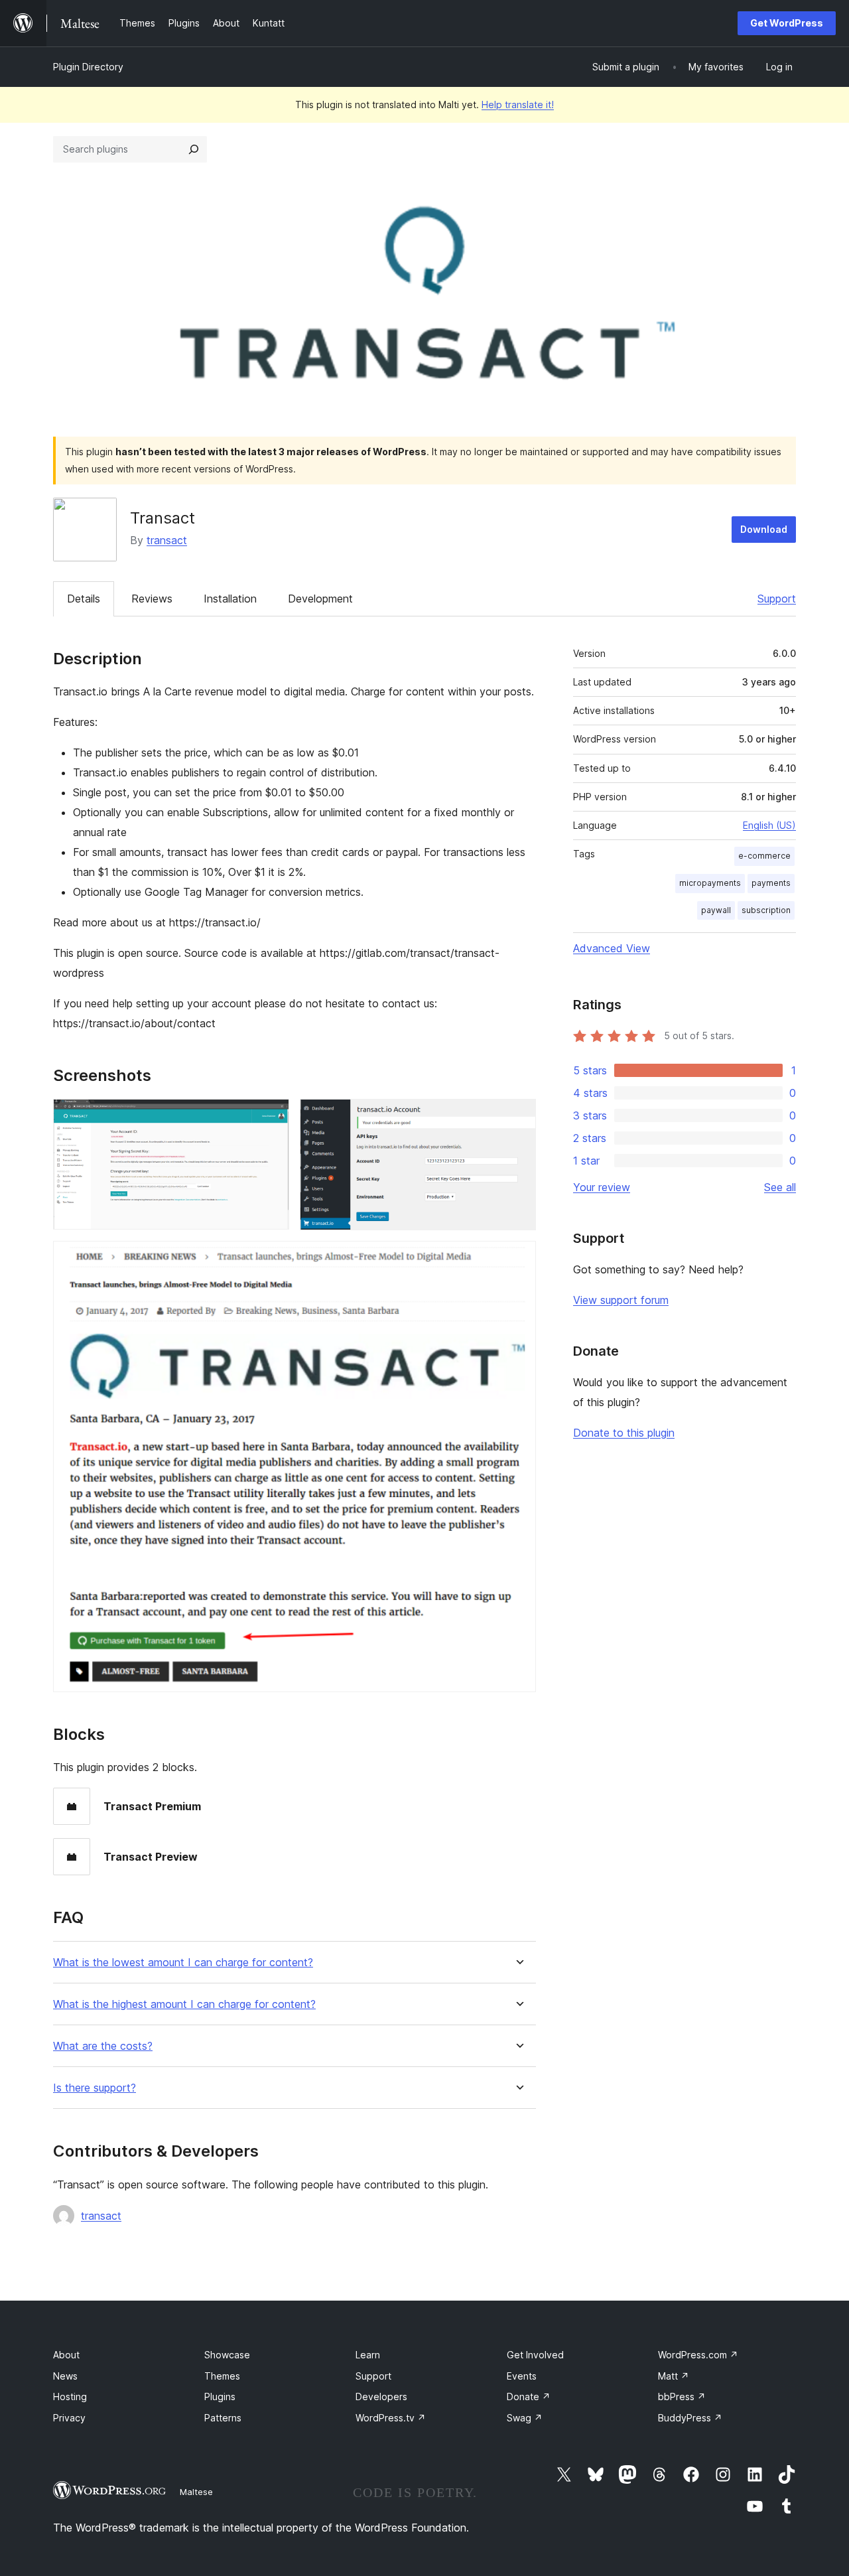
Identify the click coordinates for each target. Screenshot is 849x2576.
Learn (368, 2355)
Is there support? (95, 2088)
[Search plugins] (194, 149)
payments (771, 883)
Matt (674, 2376)
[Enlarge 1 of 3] (271, 1117)
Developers (381, 2397)
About (66, 2355)
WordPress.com (698, 2355)
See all (780, 1187)
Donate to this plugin (624, 1433)
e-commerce (764, 856)
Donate (529, 2397)
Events (522, 2376)
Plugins (220, 2397)
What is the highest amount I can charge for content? (184, 2004)
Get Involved (535, 2355)
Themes (222, 2376)
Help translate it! (518, 105)
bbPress (682, 2397)
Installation (230, 599)
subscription (766, 910)
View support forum (621, 1300)
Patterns (223, 2418)
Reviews (152, 599)
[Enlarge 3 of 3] (518, 1259)
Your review (602, 1187)
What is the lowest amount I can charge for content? (183, 1963)
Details (84, 599)
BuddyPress (690, 2418)
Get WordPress (787, 23)
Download (764, 529)
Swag (525, 2418)
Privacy (69, 2418)
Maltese (196, 2492)
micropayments (710, 883)
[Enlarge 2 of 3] (518, 1117)
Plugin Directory (88, 67)
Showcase (227, 2355)
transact (167, 540)
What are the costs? (103, 2046)
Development (320, 599)
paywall (716, 910)
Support (777, 599)
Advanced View (612, 948)
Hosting (70, 2397)
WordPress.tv (391, 2418)
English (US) (769, 825)
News (65, 2376)
